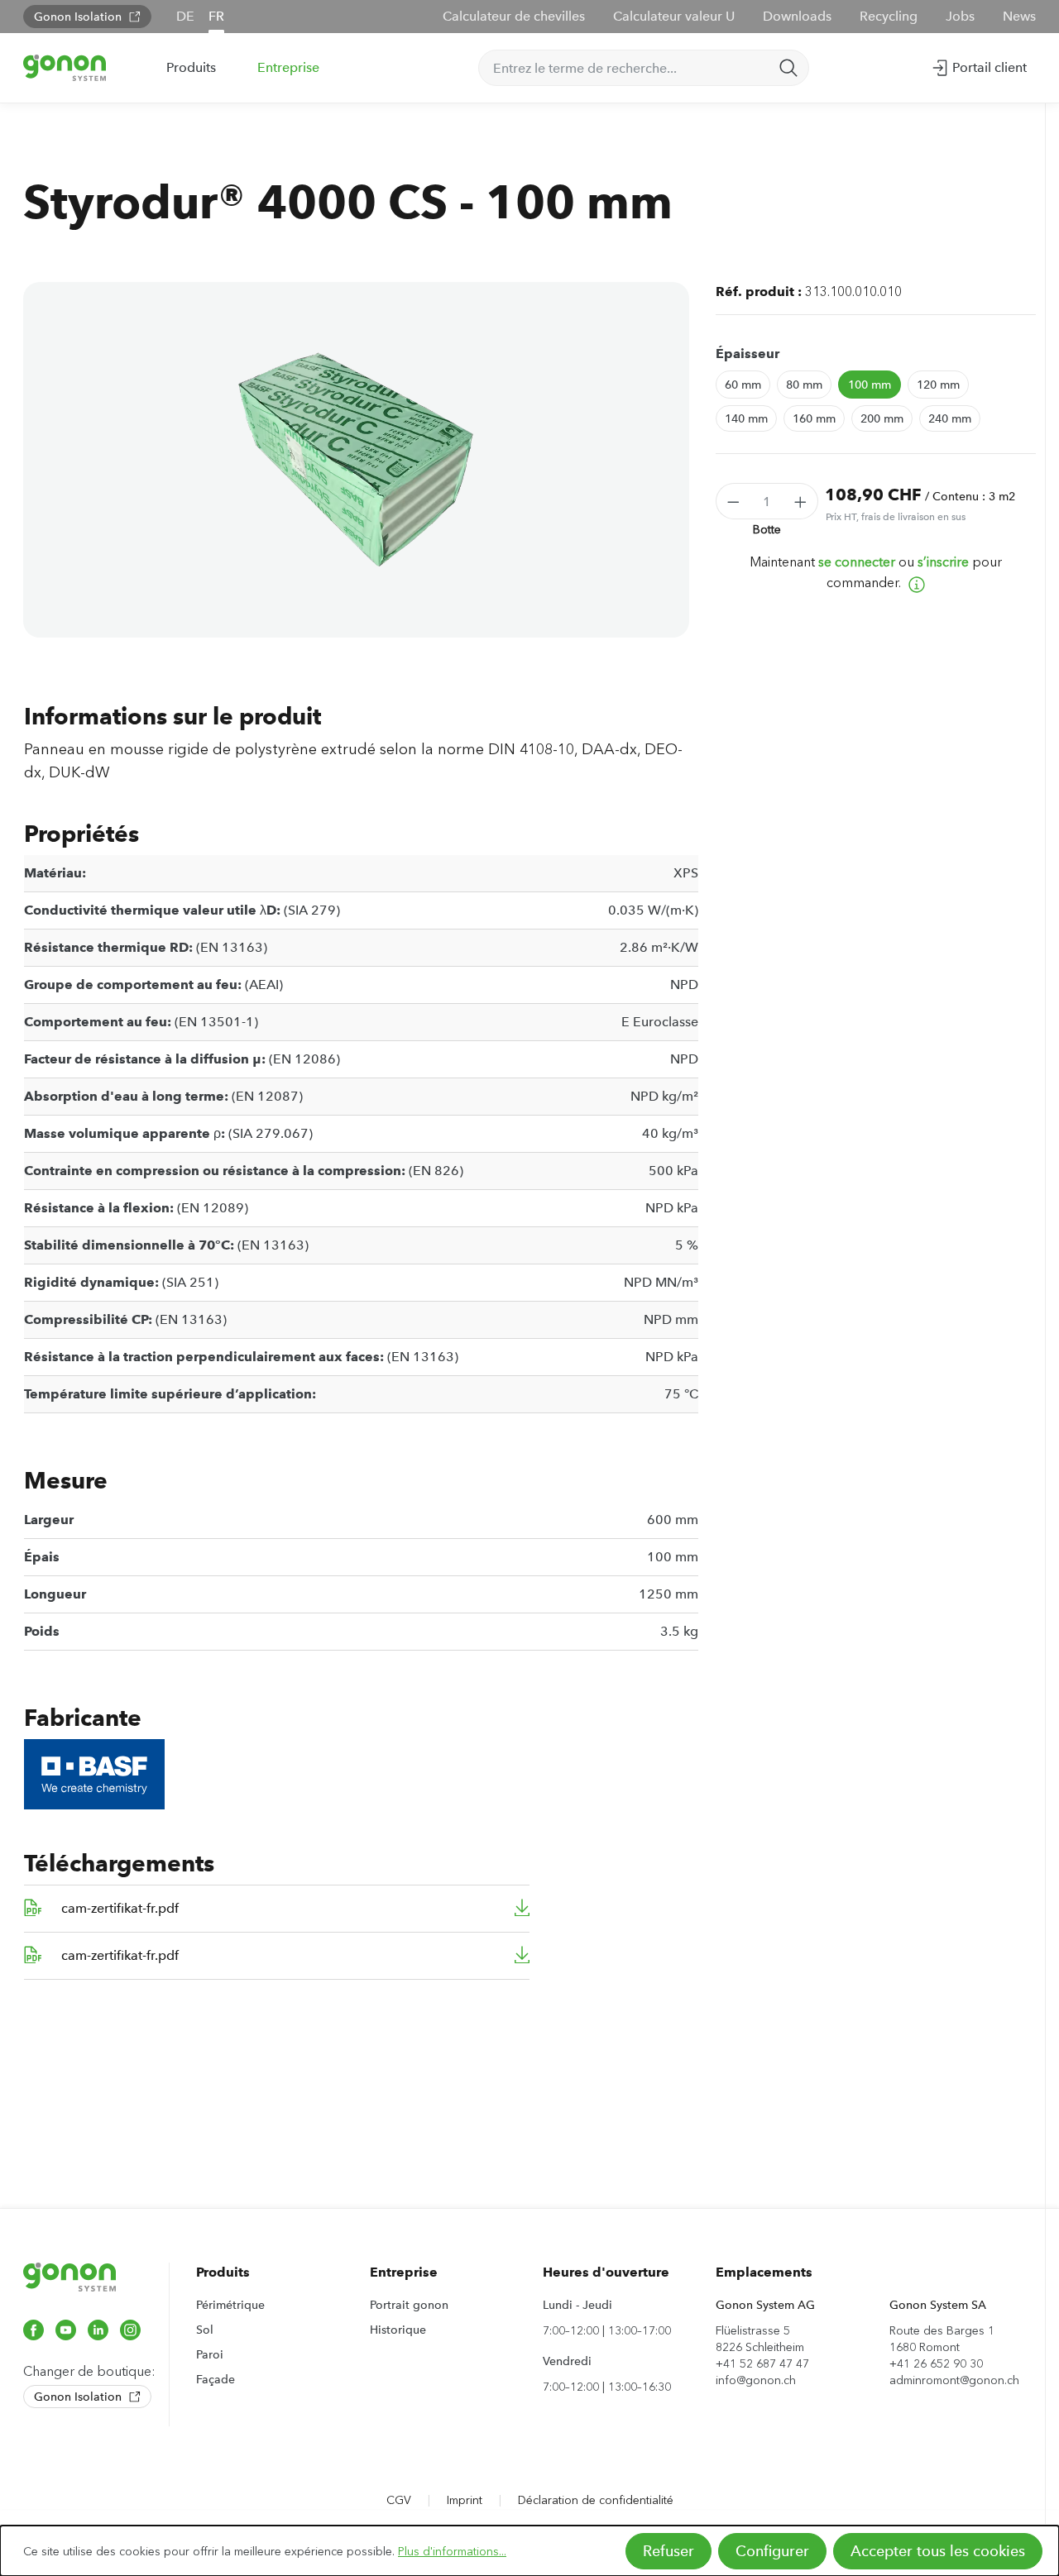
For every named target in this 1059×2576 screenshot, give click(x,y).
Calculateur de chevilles (514, 16)
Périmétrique (230, 2305)
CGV (399, 2500)
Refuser (668, 2551)
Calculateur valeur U (674, 16)
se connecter (857, 562)
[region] (356, 460)
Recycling (889, 16)
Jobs (960, 16)
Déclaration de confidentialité (596, 2500)
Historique (398, 2330)
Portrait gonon (409, 2305)
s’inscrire (943, 562)
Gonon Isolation (79, 17)
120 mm (938, 385)
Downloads (797, 16)
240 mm (950, 418)
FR (216, 16)
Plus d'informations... (452, 2552)
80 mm (804, 385)
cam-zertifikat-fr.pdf (120, 1908)
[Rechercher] (788, 68)
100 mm (870, 385)
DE (185, 16)
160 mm (814, 418)
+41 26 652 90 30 (936, 2364)
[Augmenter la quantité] (801, 501)
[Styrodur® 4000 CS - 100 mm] (356, 460)
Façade (216, 2379)
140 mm (746, 418)
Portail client (988, 67)
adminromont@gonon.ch (954, 2380)
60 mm (743, 385)
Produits (223, 2272)
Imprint (465, 2500)
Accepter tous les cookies (938, 2551)
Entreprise (404, 2272)
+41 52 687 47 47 (762, 2364)
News (1019, 16)
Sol (205, 2330)
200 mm (882, 418)
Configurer (772, 2551)
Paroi (210, 2354)
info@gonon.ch (756, 2380)
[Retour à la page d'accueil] (65, 67)
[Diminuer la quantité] (733, 501)
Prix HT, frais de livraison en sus (896, 517)
